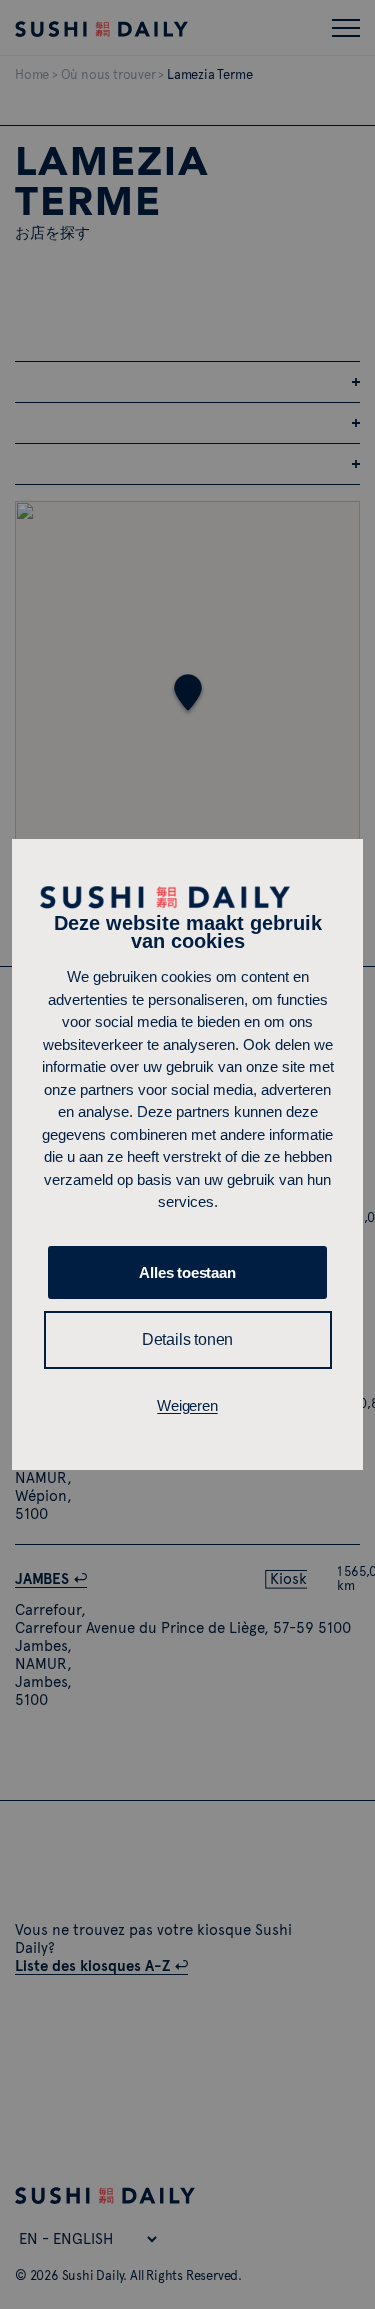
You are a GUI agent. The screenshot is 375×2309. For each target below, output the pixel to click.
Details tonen (187, 1339)
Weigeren (187, 1405)
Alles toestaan (187, 1272)
